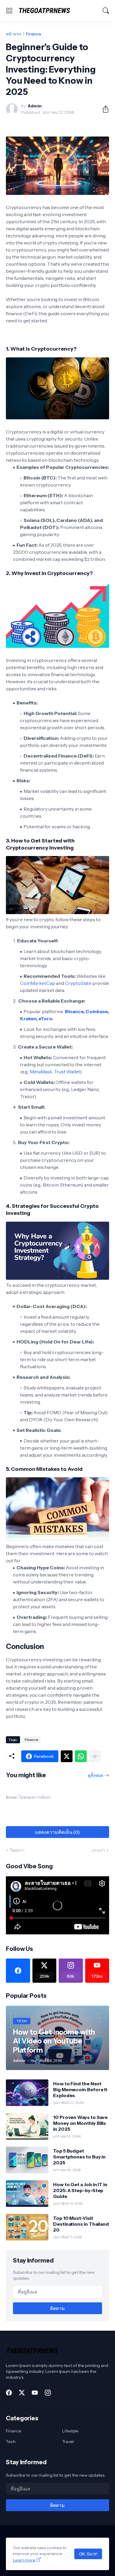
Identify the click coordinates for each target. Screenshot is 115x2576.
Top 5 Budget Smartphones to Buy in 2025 (79, 2157)
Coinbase (97, 1011)
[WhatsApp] (81, 1756)
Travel (68, 2442)
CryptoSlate (78, 983)
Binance (74, 1011)
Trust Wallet (67, 1072)
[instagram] (48, 2393)
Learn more (24, 2560)
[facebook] (18, 1971)
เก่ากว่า (98, 1850)
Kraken (28, 1018)
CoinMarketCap (38, 983)
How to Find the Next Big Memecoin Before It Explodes (80, 2090)
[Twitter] (67, 1756)
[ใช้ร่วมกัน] (103, 109)
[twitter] (22, 2393)
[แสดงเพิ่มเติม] (95, 1756)
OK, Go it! (88, 2554)
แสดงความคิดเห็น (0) (57, 1832)
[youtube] (35, 2393)
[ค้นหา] (106, 11)
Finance (34, 34)
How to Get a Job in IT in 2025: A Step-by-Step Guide (80, 2190)
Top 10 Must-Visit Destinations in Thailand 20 (81, 2224)
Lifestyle (70, 2431)
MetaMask (41, 1072)
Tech (11, 2442)
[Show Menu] (9, 11)
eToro (45, 1018)
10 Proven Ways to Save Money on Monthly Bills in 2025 (80, 2123)
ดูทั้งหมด (96, 1775)
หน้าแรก (14, 34)
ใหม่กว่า (17, 1850)
